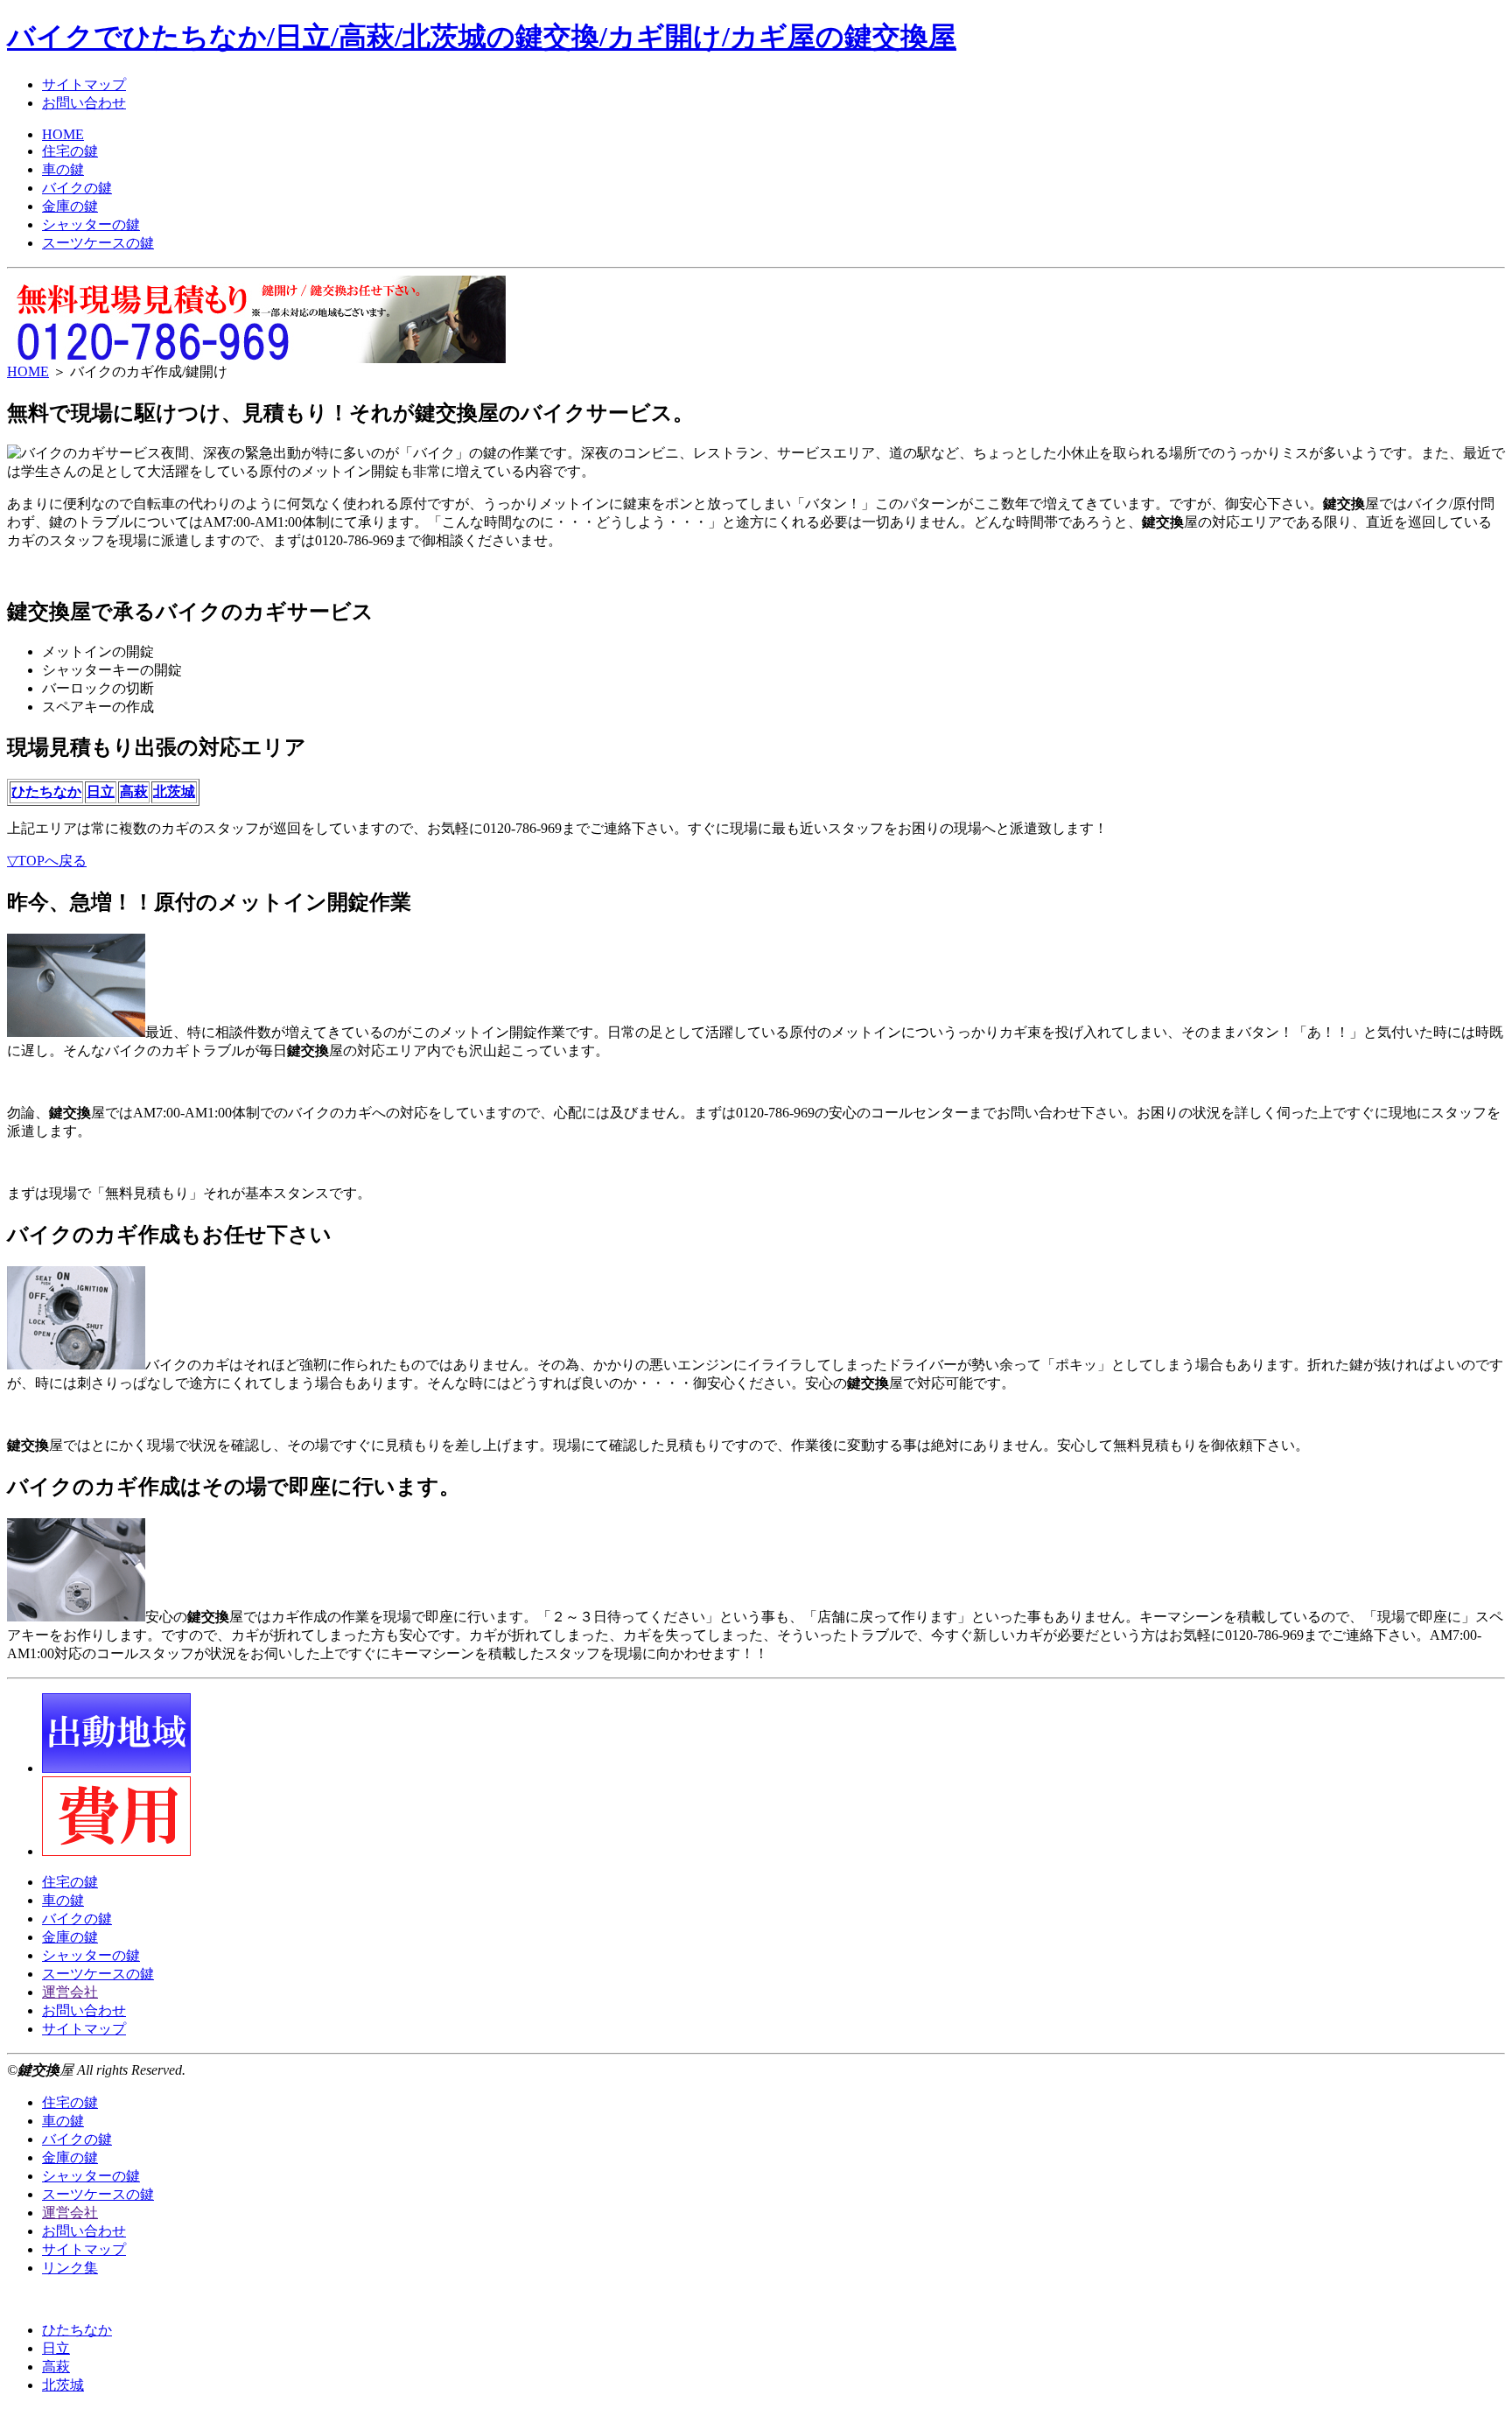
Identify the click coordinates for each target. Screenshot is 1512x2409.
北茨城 (174, 791)
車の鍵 (63, 169)
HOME (63, 134)
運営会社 (70, 1992)
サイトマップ (84, 84)
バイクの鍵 (77, 188)
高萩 (134, 791)
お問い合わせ (84, 103)
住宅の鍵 (70, 151)
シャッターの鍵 (91, 224)
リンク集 (70, 2268)
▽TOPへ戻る (47, 861)
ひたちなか (46, 791)
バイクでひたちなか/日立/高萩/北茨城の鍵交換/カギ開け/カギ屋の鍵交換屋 (482, 37)
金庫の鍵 (70, 206)
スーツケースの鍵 (98, 243)
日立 (101, 791)
